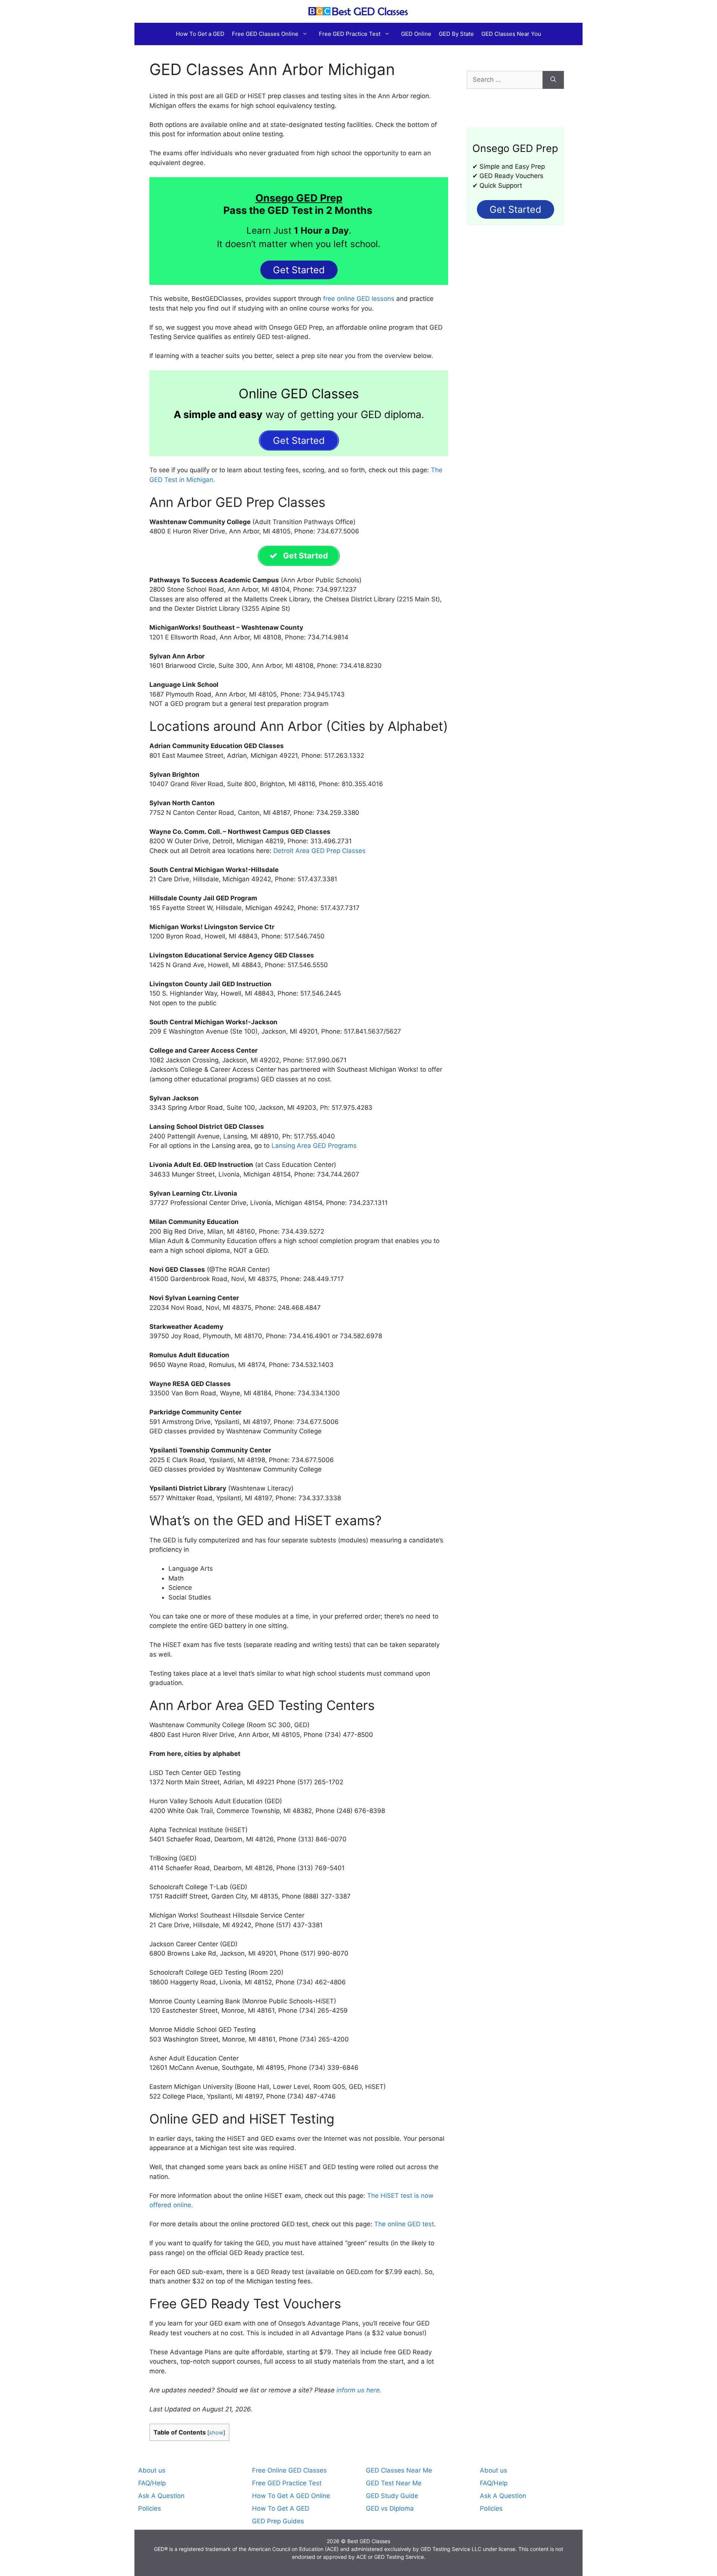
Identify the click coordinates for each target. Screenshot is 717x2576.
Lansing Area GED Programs (314, 1146)
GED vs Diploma (390, 2508)
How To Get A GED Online (291, 2496)
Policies (150, 2508)
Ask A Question (161, 2496)
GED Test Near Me (394, 2483)
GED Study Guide (392, 2496)
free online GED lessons (358, 299)
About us (152, 2470)
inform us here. (359, 2390)
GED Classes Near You (511, 34)
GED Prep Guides (278, 2521)
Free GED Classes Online (265, 34)
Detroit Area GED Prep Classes (319, 851)
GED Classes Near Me (399, 2470)
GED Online (416, 34)
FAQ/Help (152, 2483)
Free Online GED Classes (289, 2470)
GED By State (456, 34)
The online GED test (404, 2224)
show (216, 2433)
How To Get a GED (200, 34)
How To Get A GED (281, 2508)
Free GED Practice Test (350, 34)
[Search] (553, 80)
